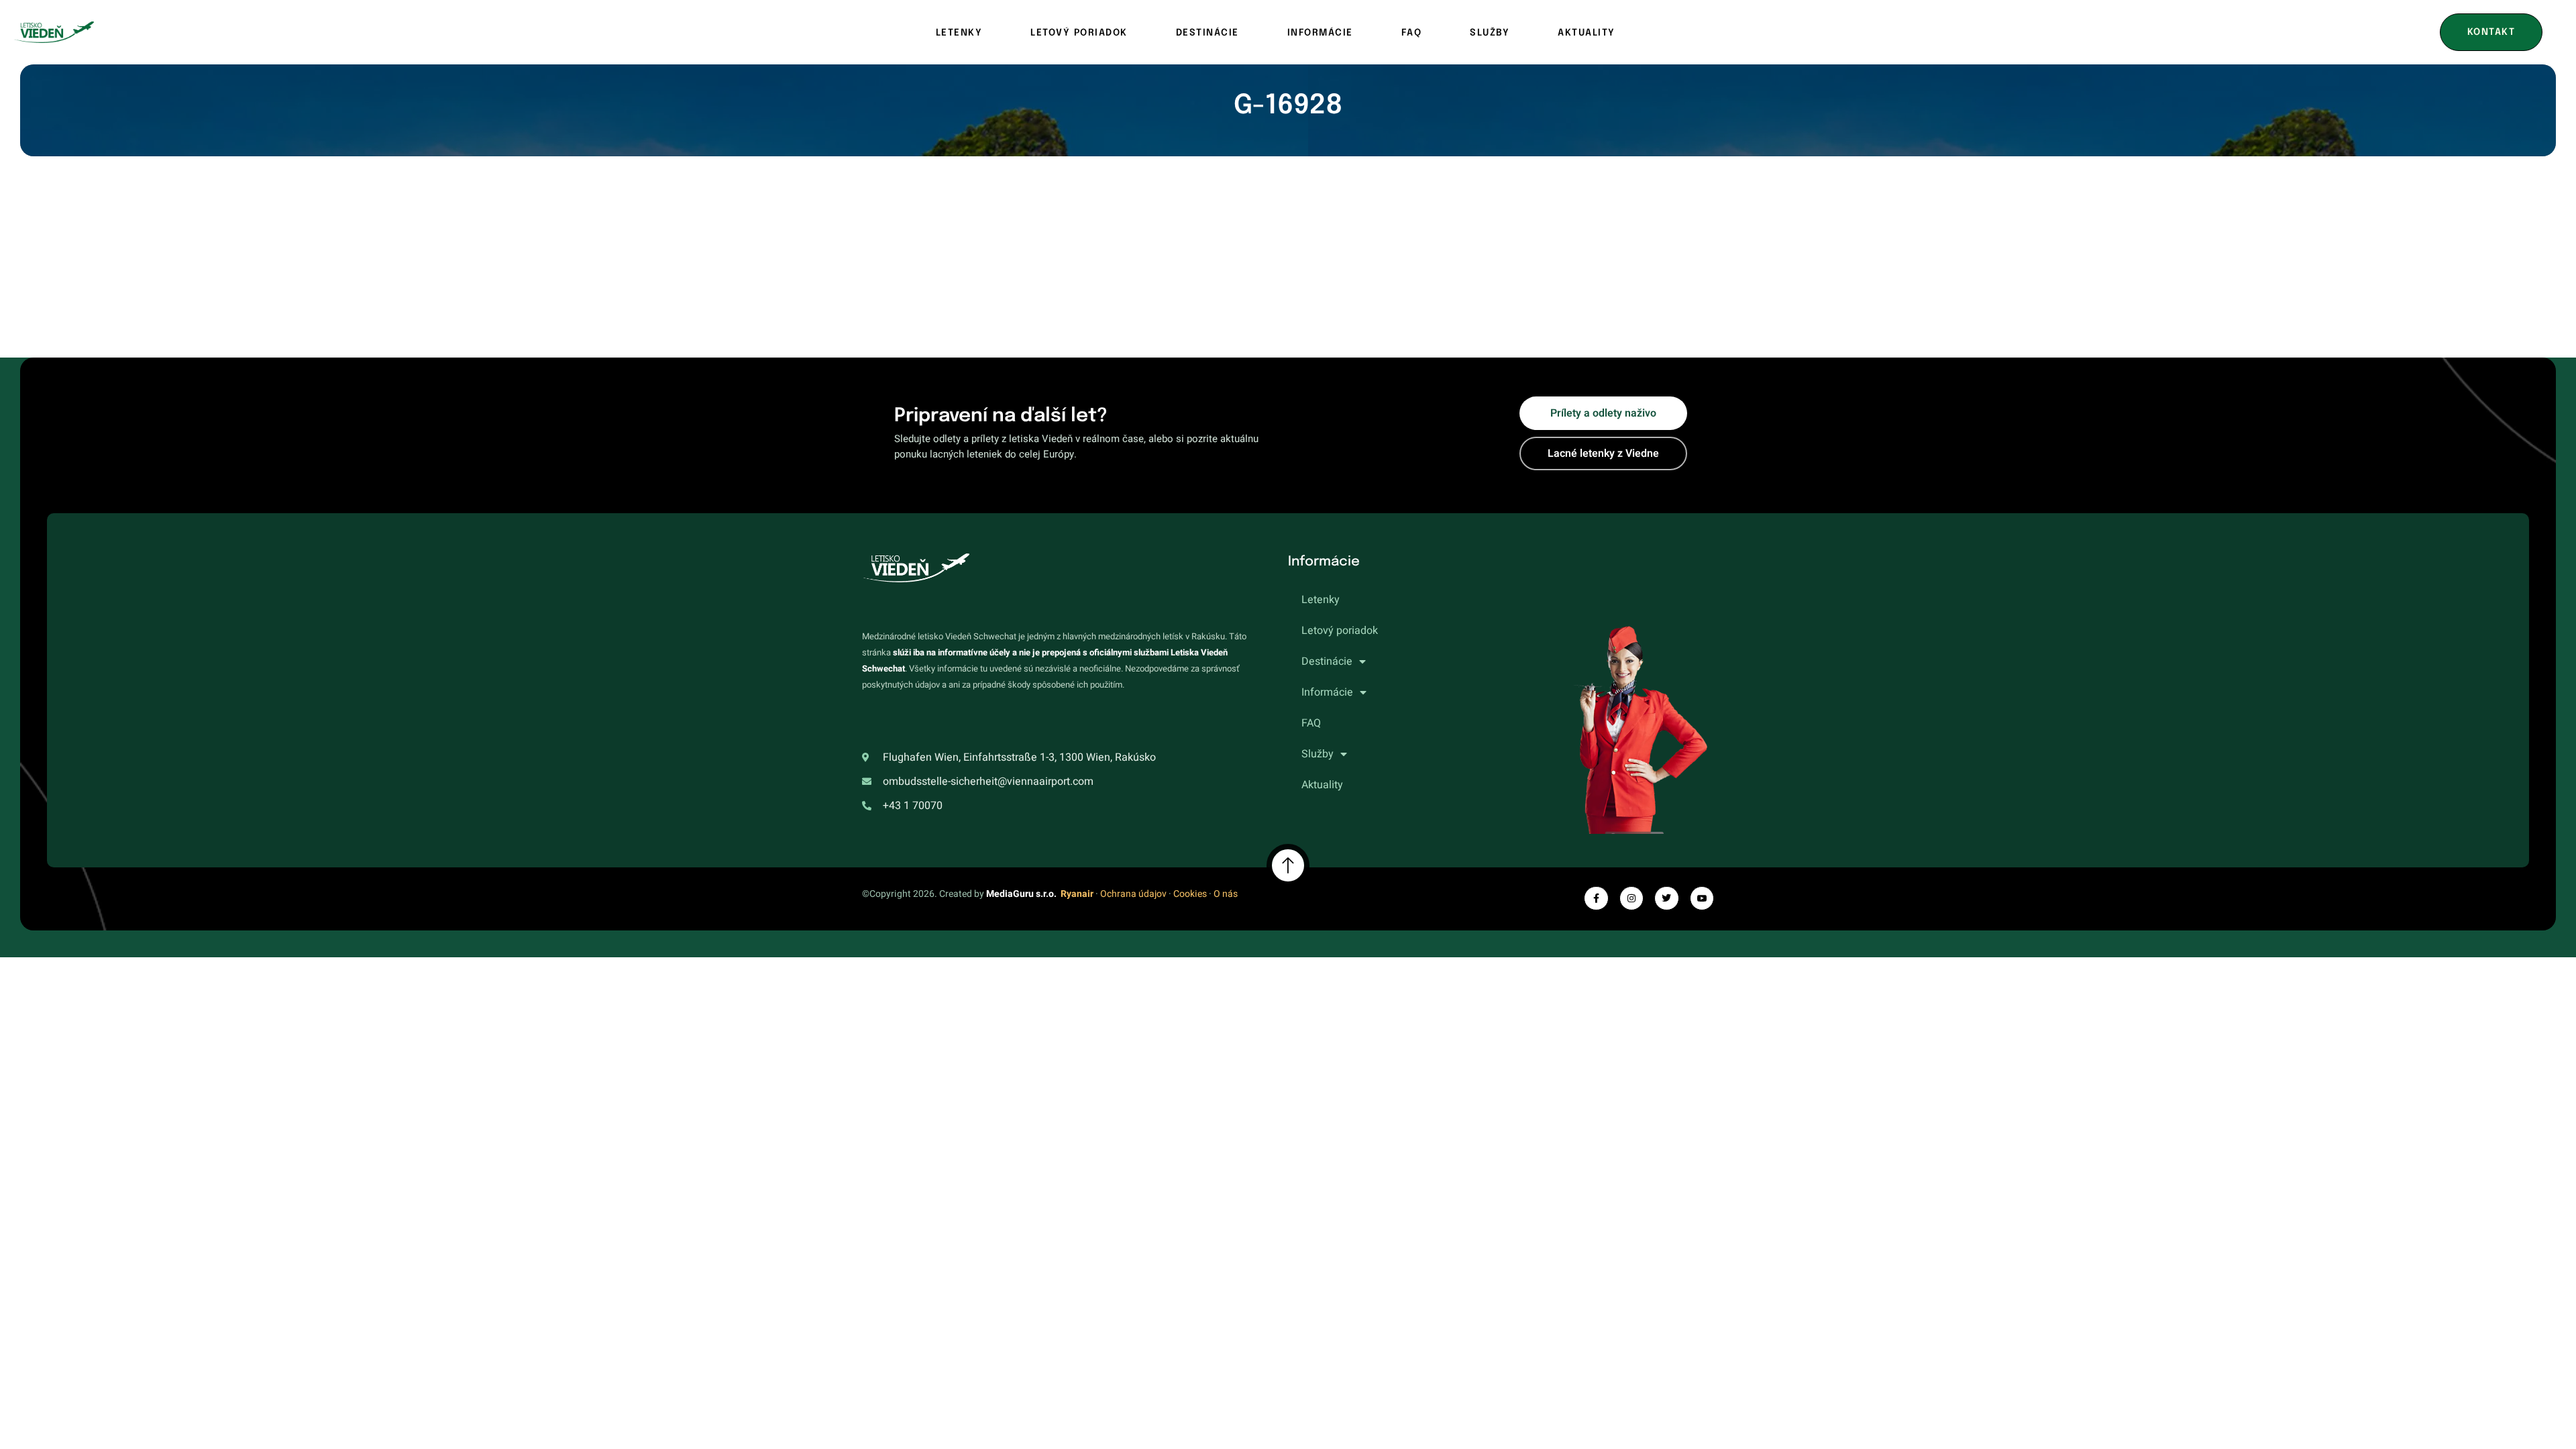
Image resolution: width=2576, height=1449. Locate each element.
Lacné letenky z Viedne (1603, 453)
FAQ (1412, 33)
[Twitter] (1666, 898)
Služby (1490, 33)
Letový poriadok (1079, 33)
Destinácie (1207, 33)
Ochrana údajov (1133, 894)
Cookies (1190, 894)
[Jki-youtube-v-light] (1702, 898)
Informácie (1320, 33)
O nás (1226, 894)
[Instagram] (1631, 898)
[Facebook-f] (1596, 898)
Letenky (959, 33)
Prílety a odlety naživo (1603, 413)
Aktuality (1587, 33)
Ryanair (1077, 894)
